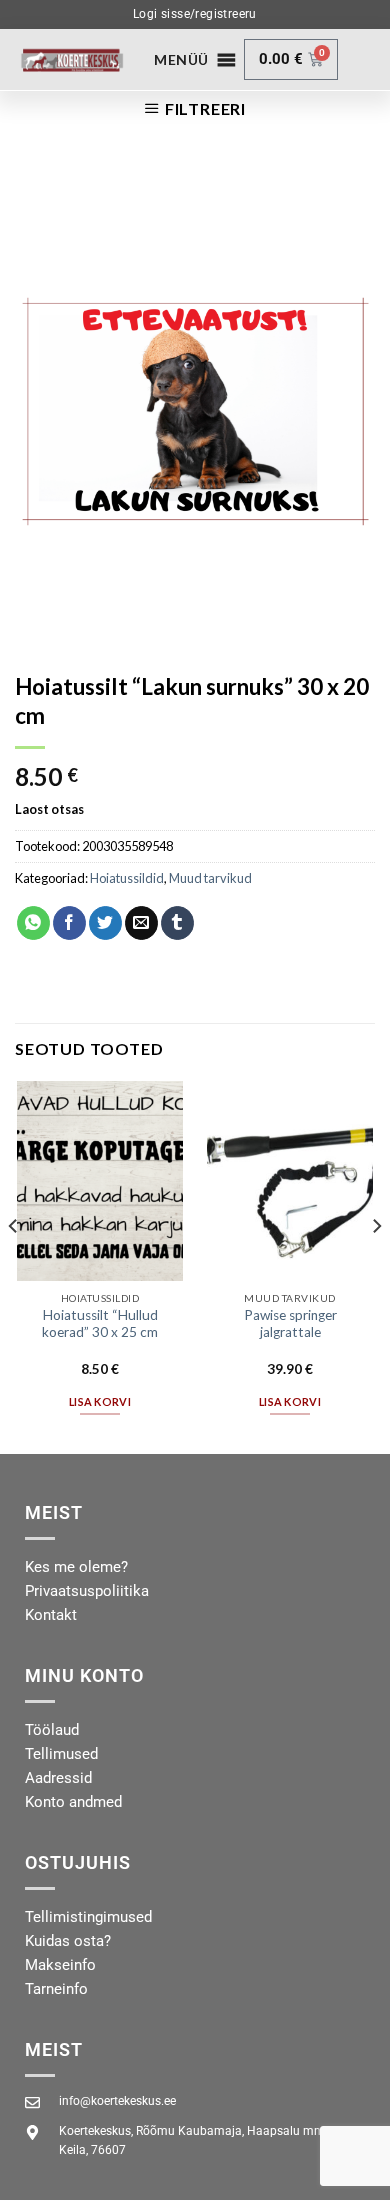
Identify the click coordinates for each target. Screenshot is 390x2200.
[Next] (376, 1265)
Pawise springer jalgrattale (290, 1324)
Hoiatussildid (127, 878)
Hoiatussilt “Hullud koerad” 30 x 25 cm (100, 1324)
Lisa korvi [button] (100, 1401)
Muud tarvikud (210, 878)
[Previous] (14, 1265)
